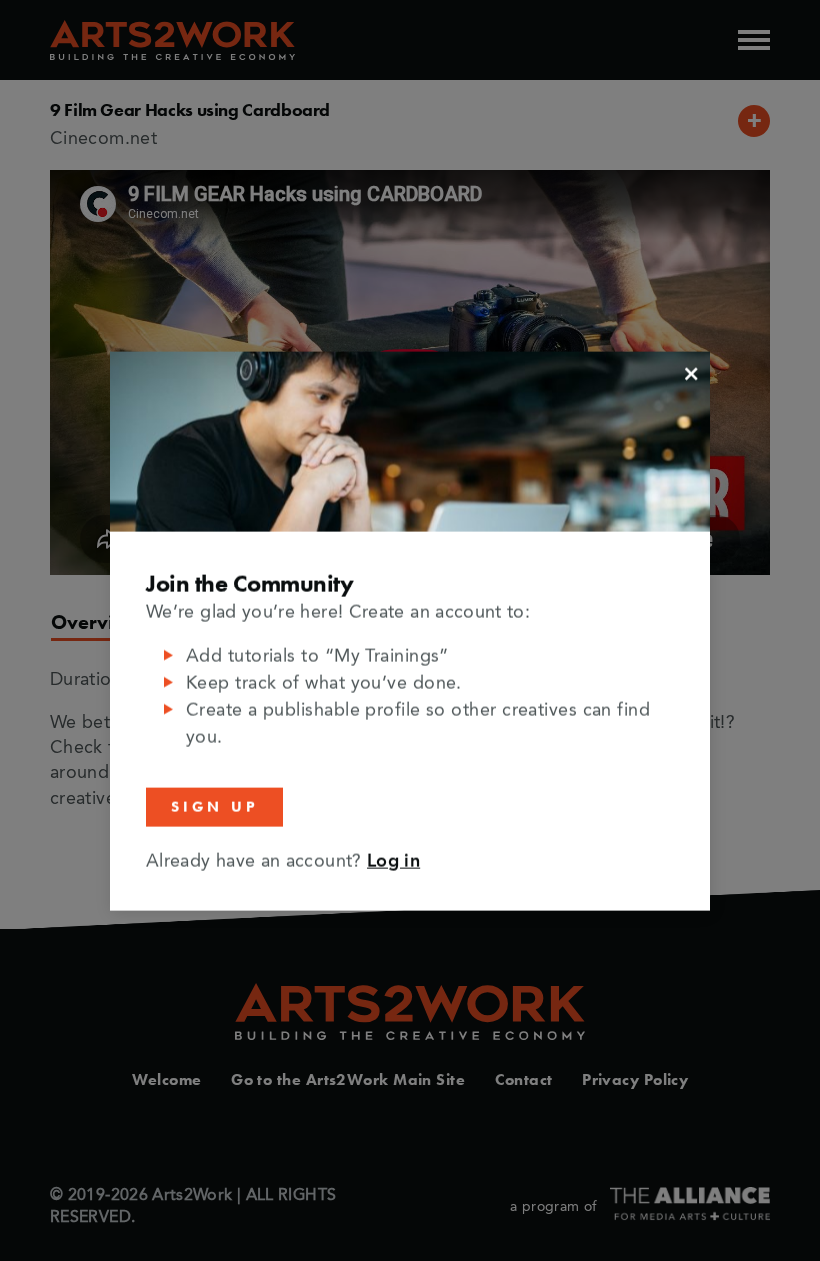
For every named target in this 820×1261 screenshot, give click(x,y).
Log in (393, 861)
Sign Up (214, 806)
